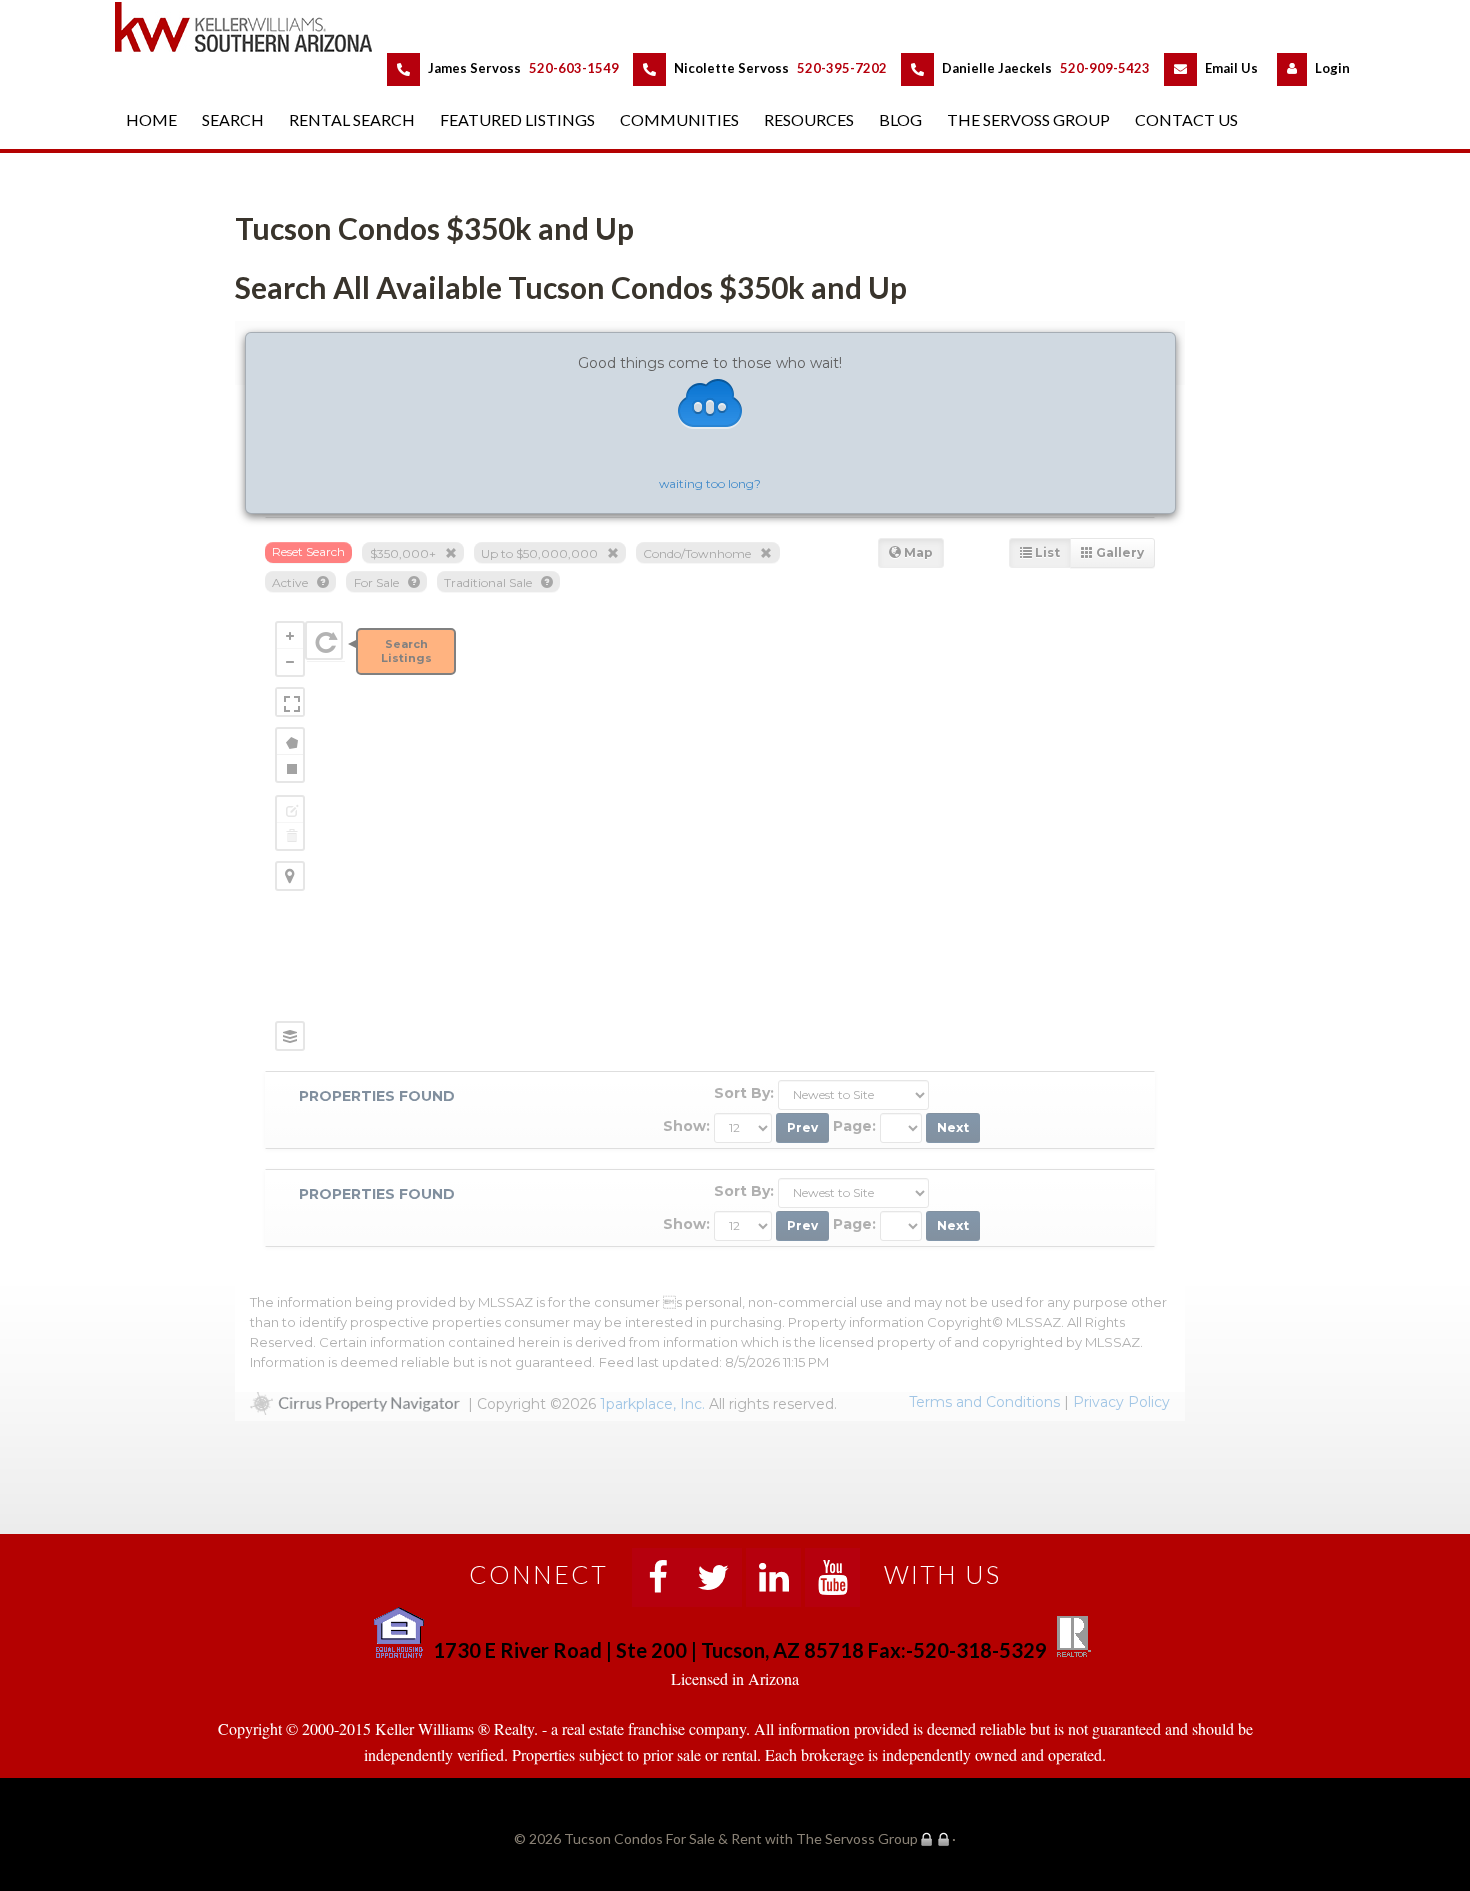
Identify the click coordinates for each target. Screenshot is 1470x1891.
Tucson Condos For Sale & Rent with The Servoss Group (255, 26)
